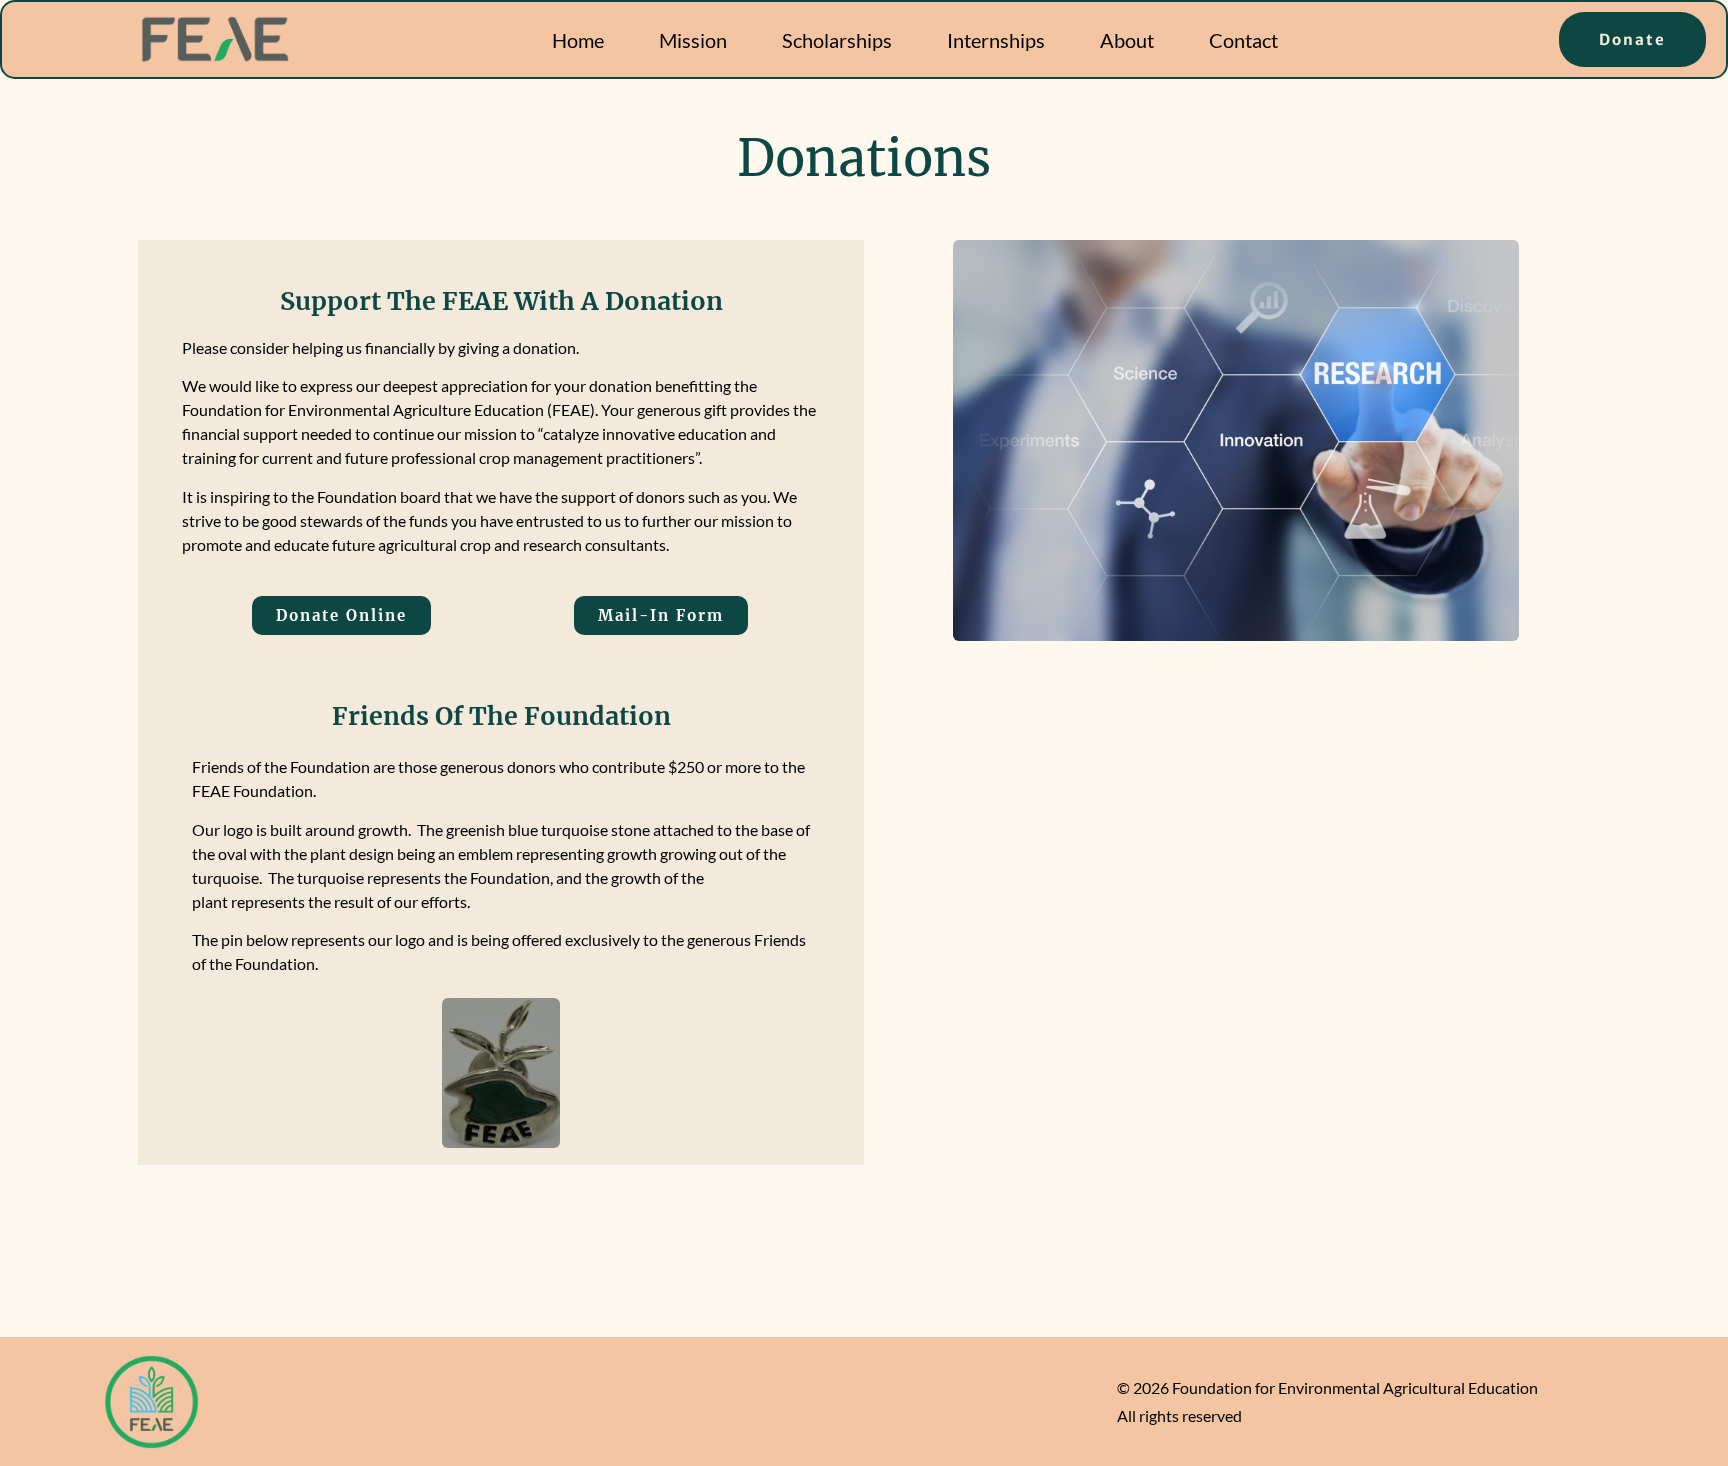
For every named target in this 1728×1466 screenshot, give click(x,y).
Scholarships (837, 40)
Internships (996, 40)
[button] (341, 615)
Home (578, 40)
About (1127, 40)
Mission (693, 40)
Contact (1243, 40)
